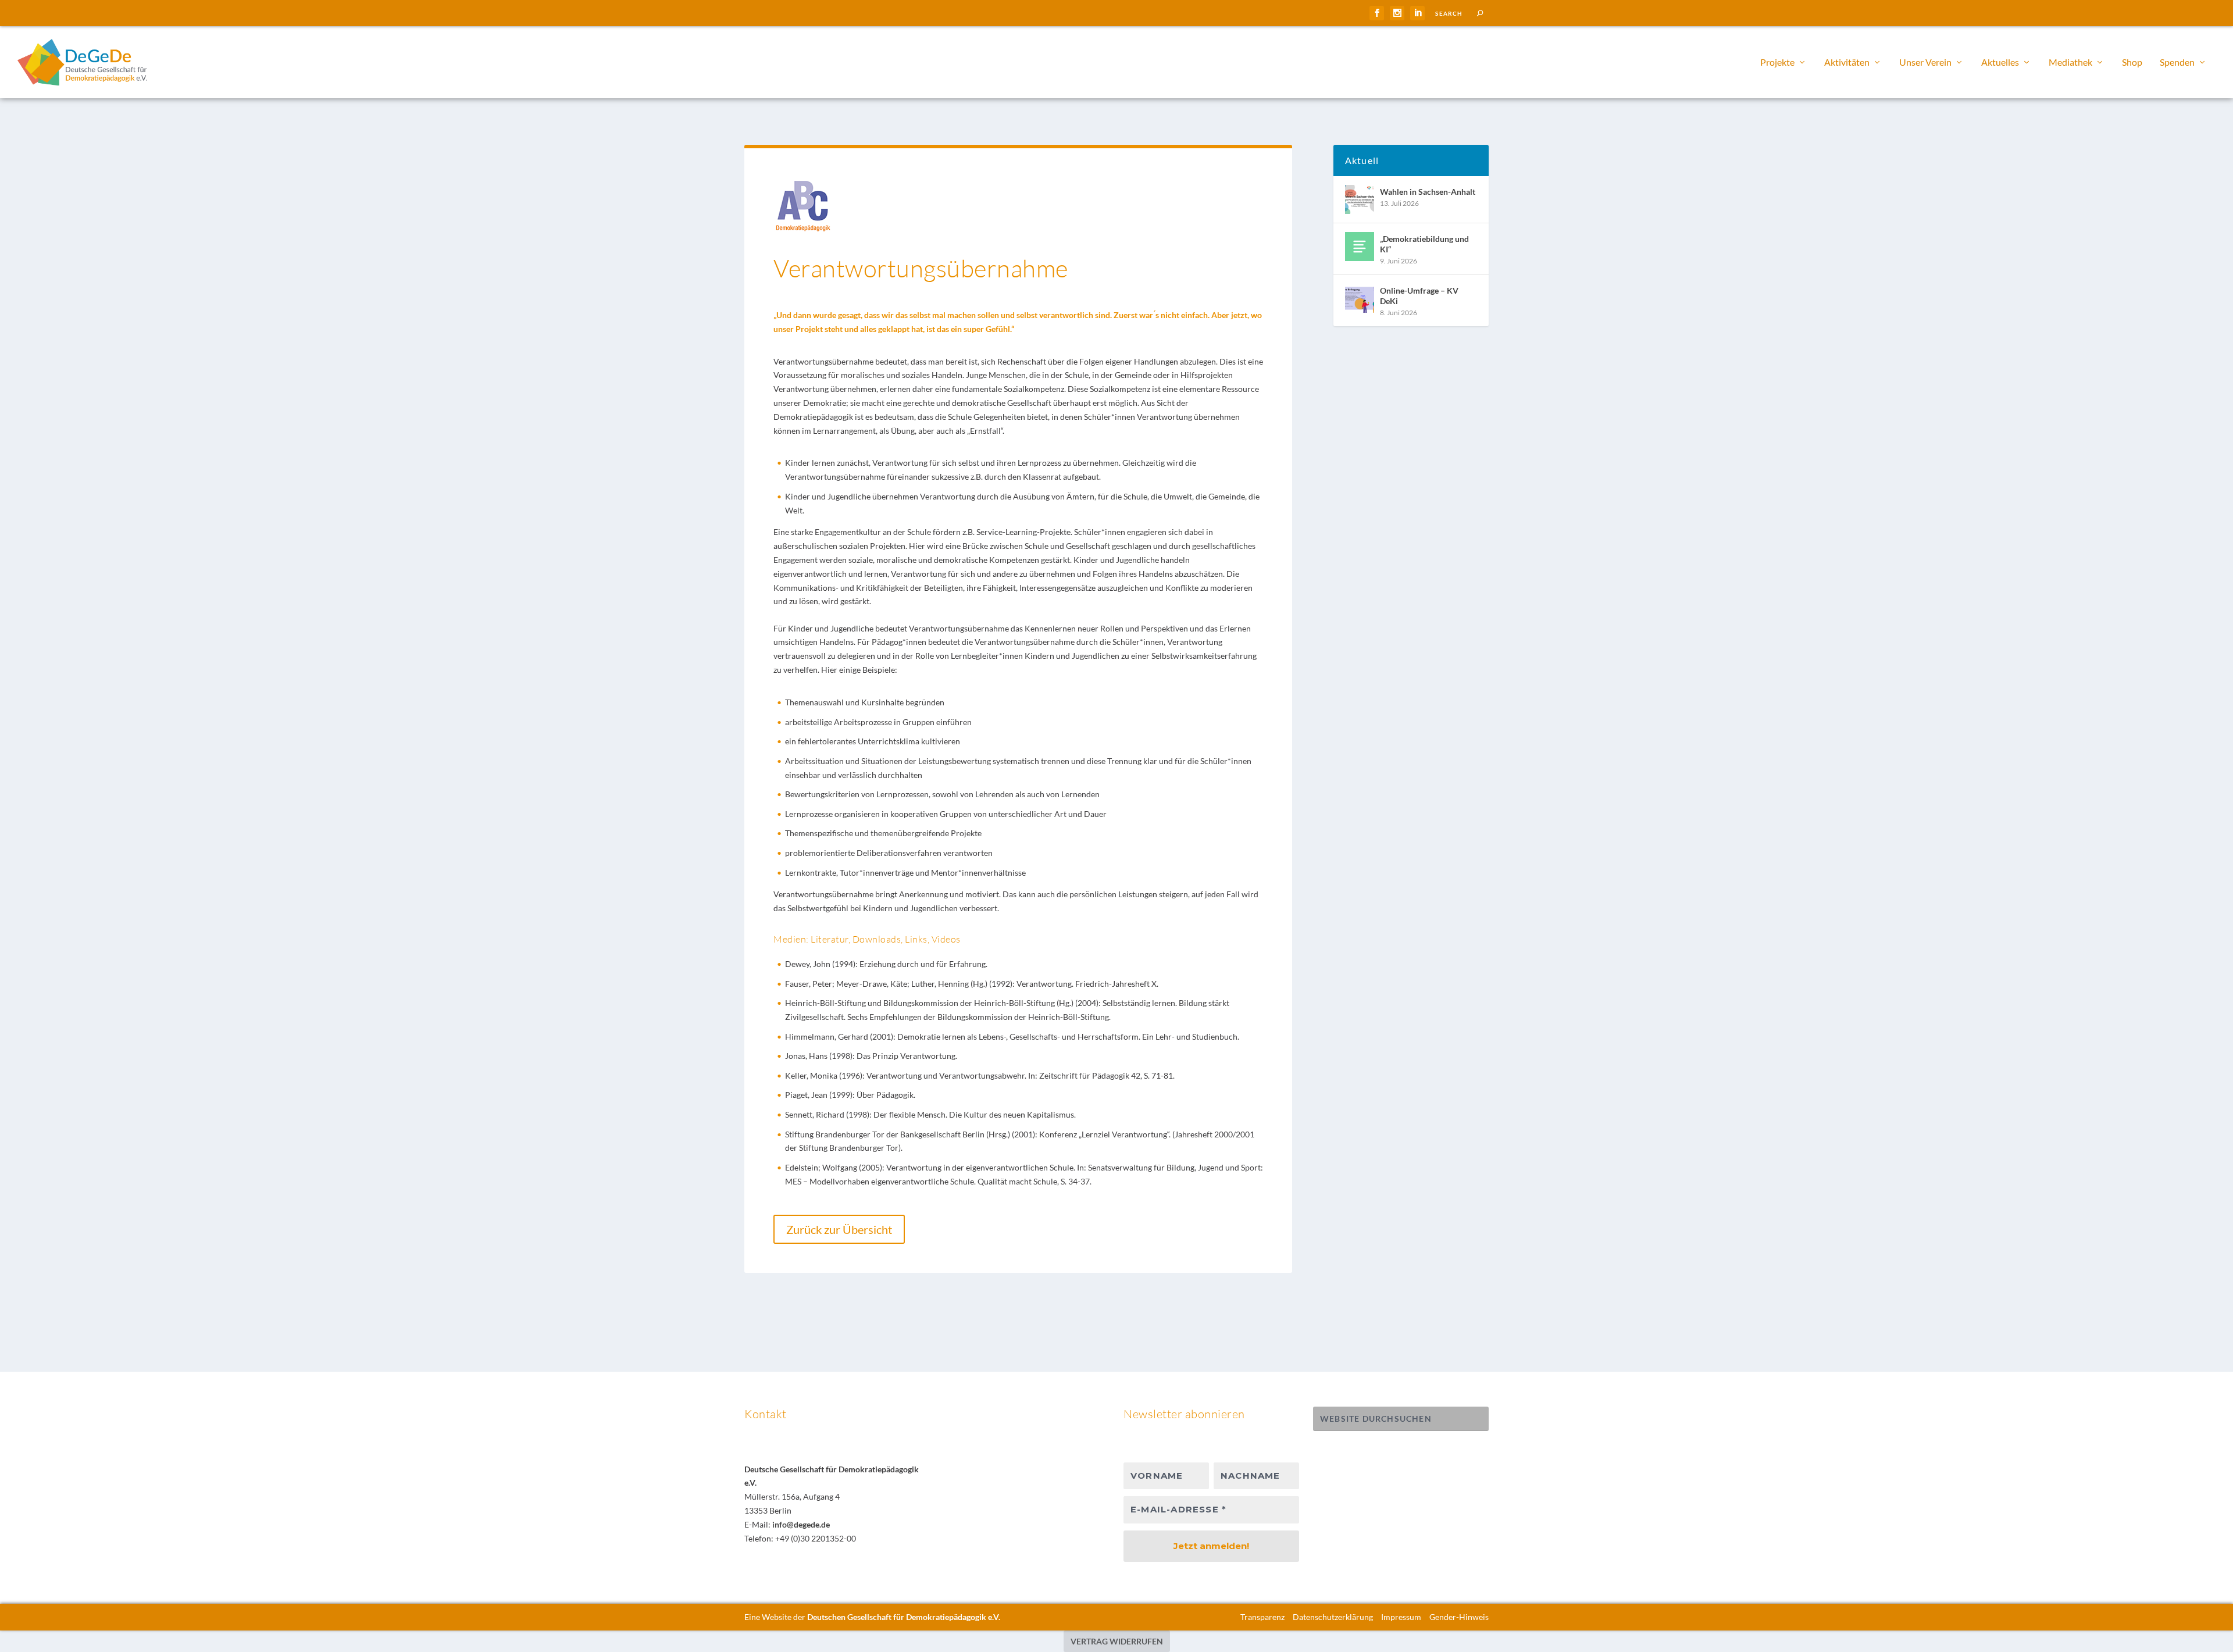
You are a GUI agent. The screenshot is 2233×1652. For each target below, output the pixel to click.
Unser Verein (1925, 63)
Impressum (1401, 1617)
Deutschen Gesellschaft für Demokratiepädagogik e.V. (904, 1617)
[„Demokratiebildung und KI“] (1360, 247)
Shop (2132, 63)
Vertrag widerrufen (1117, 1641)
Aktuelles (2000, 63)
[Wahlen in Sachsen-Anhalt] (1360, 199)
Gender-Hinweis (1459, 1617)
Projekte (1777, 63)
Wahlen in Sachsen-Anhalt (1428, 192)
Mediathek (2070, 63)
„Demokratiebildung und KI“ (1424, 244)
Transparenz (1262, 1617)
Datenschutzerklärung (1333, 1617)
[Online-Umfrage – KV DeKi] (1360, 298)
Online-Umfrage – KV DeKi (1419, 296)
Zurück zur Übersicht (839, 1229)
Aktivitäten (1847, 63)
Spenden (2177, 63)
